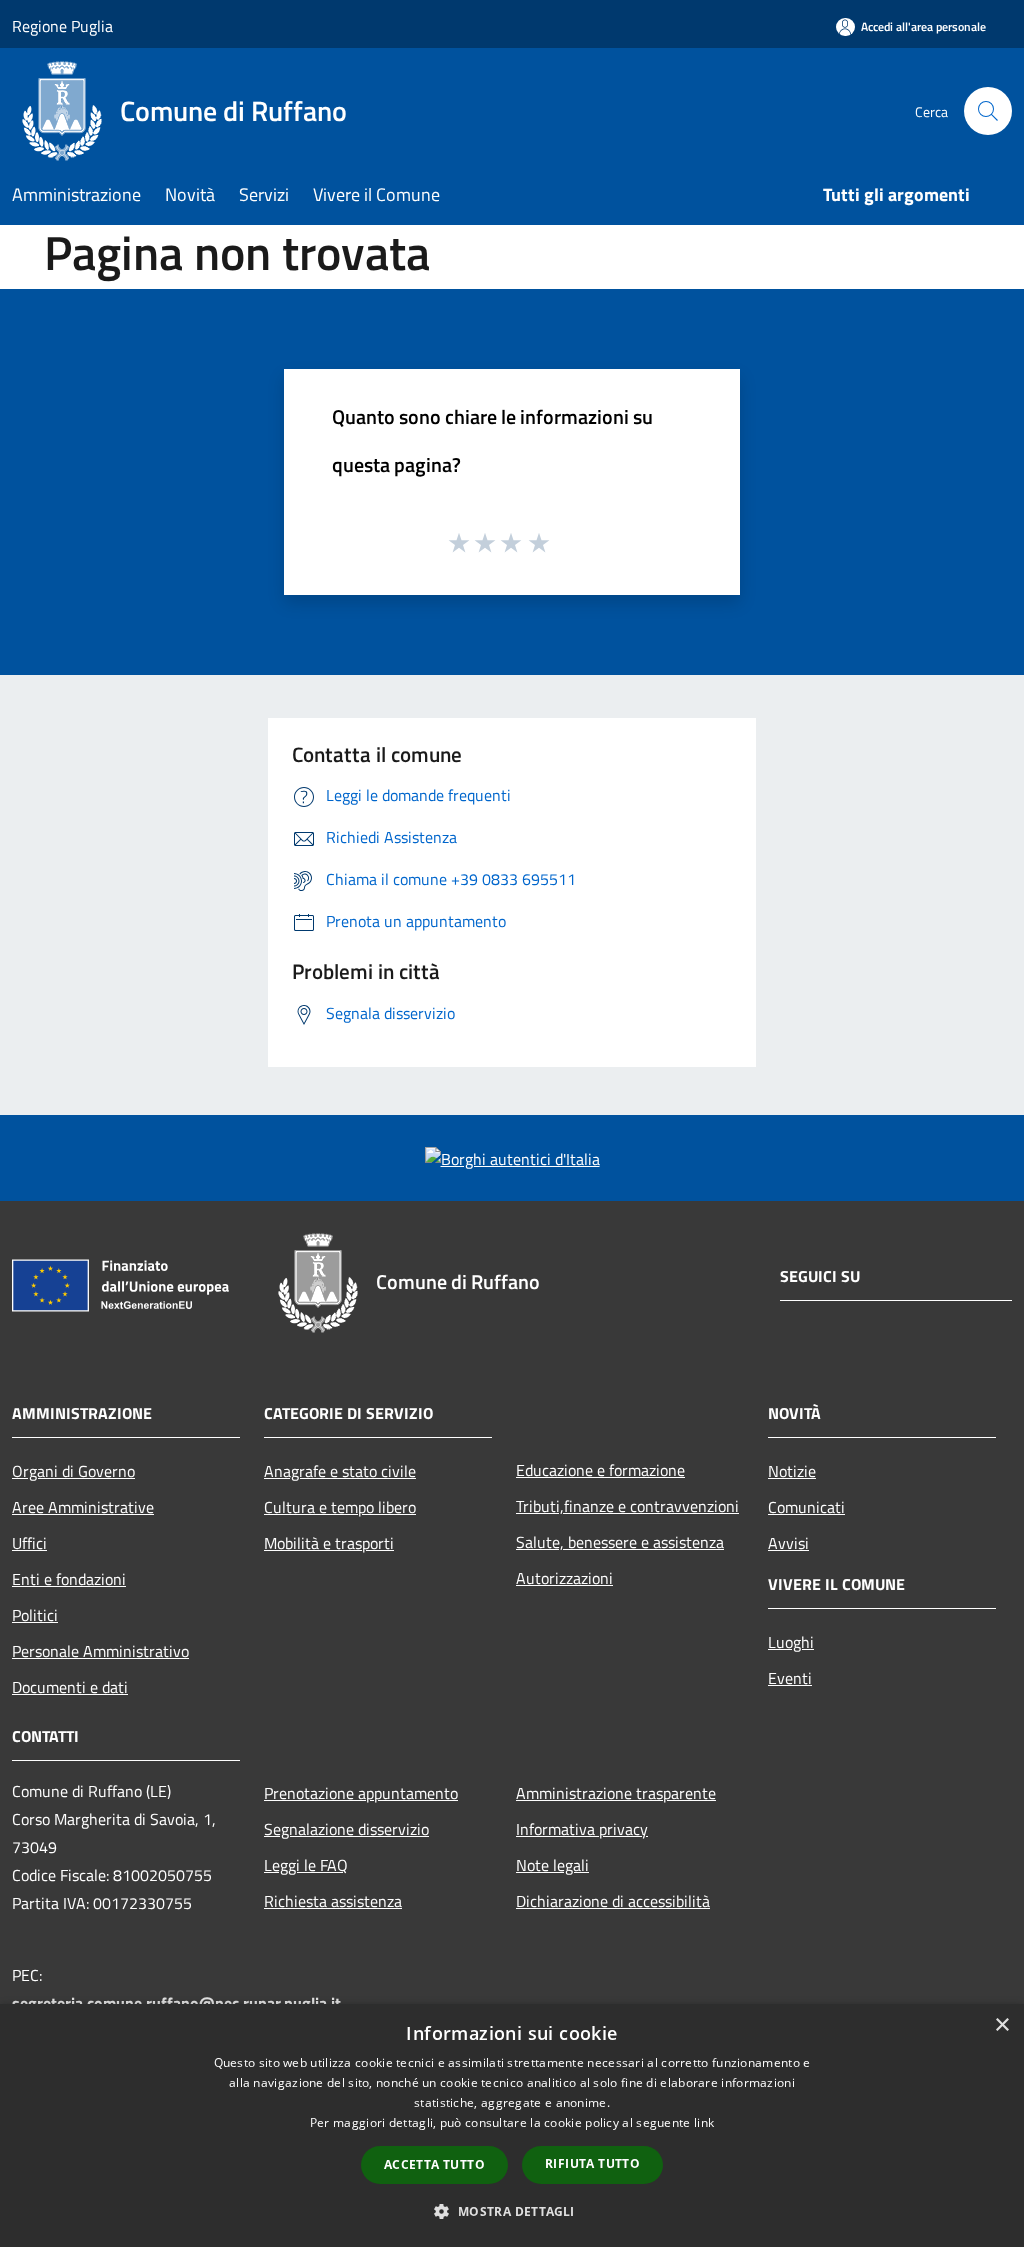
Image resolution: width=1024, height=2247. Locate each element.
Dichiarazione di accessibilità (613, 1901)
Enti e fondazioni (69, 1579)
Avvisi (788, 1543)
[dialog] (512, 2125)
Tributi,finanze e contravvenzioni (627, 1506)
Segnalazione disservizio (346, 1829)
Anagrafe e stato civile (340, 1471)
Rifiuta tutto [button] (592, 2163)
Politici (35, 1615)
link (704, 2122)
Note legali (552, 1865)
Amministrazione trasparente (616, 1793)
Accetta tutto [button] (434, 2164)
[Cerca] (988, 111)
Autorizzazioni (564, 1578)
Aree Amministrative (83, 1507)
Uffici (29, 1543)
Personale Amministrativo (100, 1651)
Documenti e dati (70, 1687)
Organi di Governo (73, 1471)
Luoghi (791, 1642)
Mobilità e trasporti (329, 1543)
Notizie (792, 1471)
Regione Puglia (62, 26)
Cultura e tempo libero (340, 1507)
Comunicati (806, 1507)
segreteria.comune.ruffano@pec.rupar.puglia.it (176, 2003)
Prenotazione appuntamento (361, 1793)
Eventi (790, 1678)
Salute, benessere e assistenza (620, 1542)
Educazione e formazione (600, 1470)
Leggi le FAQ (306, 1865)
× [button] (1001, 2025)
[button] (511, 2211)
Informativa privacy (582, 1829)
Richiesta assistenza (333, 1901)
